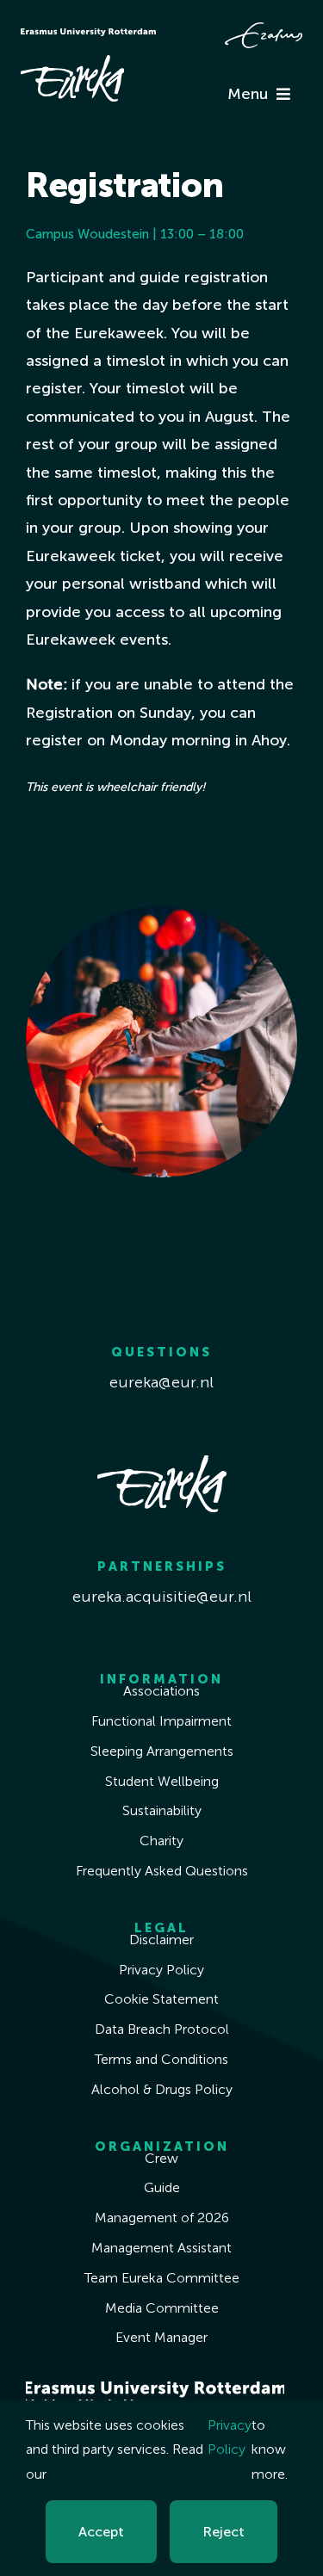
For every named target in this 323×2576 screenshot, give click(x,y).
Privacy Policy (230, 2437)
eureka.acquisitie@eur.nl (162, 1597)
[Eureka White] (72, 63)
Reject (224, 2532)
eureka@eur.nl (161, 1382)
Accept (101, 2532)
